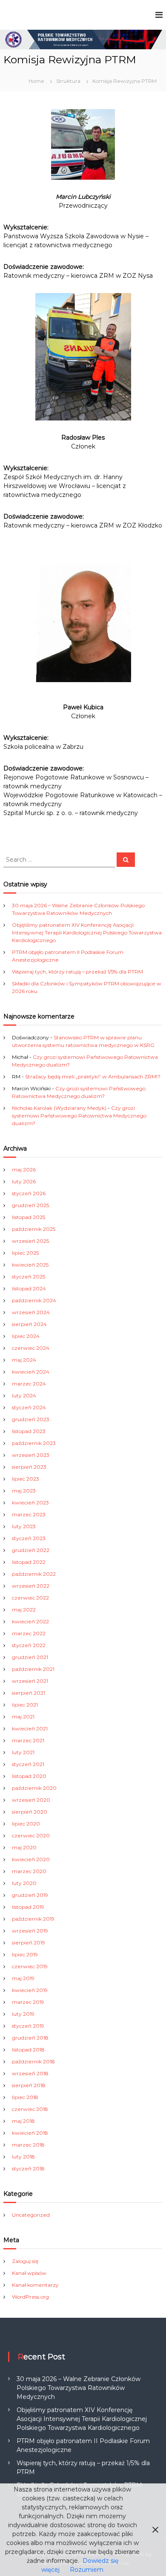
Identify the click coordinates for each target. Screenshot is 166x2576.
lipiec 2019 (25, 1954)
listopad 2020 (29, 1776)
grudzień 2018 (30, 2038)
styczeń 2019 (28, 2026)
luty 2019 (23, 2014)
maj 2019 (23, 1978)
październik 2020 (34, 1788)
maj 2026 (24, 1169)
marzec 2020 (29, 1871)
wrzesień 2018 (30, 2073)
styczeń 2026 (29, 1193)
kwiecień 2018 (30, 2133)
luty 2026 (24, 1181)
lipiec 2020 (26, 1824)
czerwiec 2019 (30, 1966)
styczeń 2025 (29, 1277)
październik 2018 (33, 2061)
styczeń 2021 (28, 1764)
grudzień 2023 (31, 1419)
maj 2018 (23, 2121)
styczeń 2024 (29, 1407)
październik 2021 (33, 1669)
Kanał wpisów (29, 2273)
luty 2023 (24, 1526)
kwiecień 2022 (30, 1621)
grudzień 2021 (30, 1657)
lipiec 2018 (25, 2097)
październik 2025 (34, 1229)
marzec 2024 (29, 1384)
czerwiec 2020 (31, 1835)
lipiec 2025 (25, 1253)
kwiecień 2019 (30, 1990)
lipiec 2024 (26, 1336)
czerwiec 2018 (30, 2109)
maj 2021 (23, 1717)
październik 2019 (33, 1919)
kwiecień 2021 (30, 1728)
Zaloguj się (25, 2261)
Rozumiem (87, 2570)
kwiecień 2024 (31, 1372)
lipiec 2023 (26, 1479)
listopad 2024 (29, 1288)
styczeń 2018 (28, 2168)
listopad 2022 (29, 1562)
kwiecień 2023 (30, 1502)
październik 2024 (34, 1300)
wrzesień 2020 (31, 1800)
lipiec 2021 (25, 1705)
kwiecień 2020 (31, 1859)
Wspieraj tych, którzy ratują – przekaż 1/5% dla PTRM (77, 972)
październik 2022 (34, 1574)
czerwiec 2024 (31, 1348)
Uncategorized (31, 2215)
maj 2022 (24, 1610)
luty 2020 (24, 1883)
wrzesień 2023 (31, 1455)
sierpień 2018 (29, 2085)
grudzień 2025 (30, 1205)
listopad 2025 (29, 1217)
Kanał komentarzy (35, 2285)
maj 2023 (24, 1491)
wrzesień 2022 (31, 1586)
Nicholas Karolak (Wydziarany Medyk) (59, 1108)
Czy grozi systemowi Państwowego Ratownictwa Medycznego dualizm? (79, 1116)
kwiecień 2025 (30, 1265)
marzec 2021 (28, 1740)
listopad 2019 (28, 1907)
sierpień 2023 (29, 1467)
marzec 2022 (29, 1633)
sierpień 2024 (29, 1324)
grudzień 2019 (30, 1895)
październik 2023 (34, 1443)
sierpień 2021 (29, 1693)
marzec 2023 (29, 1514)
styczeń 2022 (29, 1645)
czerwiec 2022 (30, 1598)
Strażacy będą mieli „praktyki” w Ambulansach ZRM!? (93, 1076)
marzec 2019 (28, 2002)
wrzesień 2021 (30, 1681)
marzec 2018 (28, 2145)
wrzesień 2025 (30, 1241)
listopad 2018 (28, 2050)
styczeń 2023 (29, 1538)
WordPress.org (30, 2297)
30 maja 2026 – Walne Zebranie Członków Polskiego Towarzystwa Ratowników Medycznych (79, 2388)
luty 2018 (23, 2157)
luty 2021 (23, 1752)
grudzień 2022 (31, 1550)
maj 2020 (24, 1847)
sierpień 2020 (30, 1812)
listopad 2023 (29, 1431)
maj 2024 (24, 1360)
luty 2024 (24, 1395)
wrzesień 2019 (30, 1931)
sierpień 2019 (29, 1943)
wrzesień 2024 (31, 1312)
